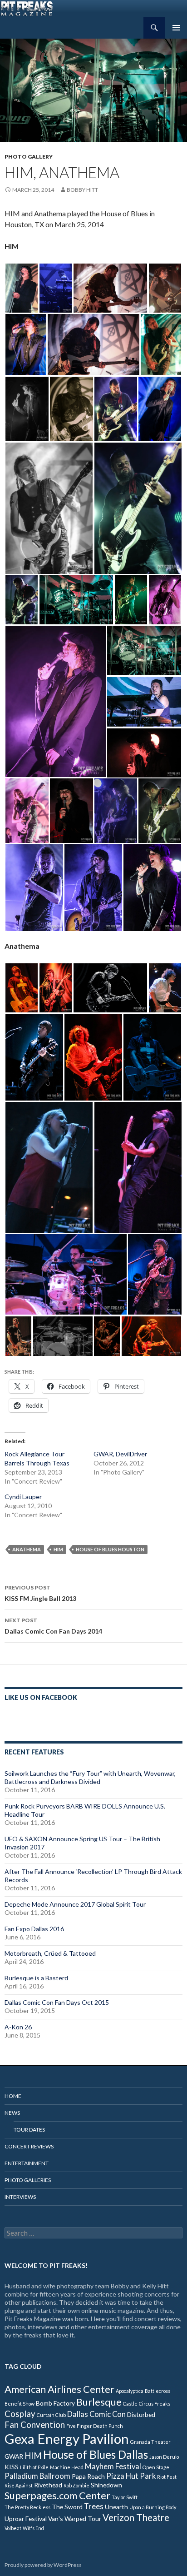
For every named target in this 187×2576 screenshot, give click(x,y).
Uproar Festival (26, 2519)
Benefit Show (20, 2404)
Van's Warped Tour (75, 2519)
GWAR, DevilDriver (120, 1454)
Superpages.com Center (57, 2495)
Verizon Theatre (136, 2517)
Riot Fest (167, 2477)
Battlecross (157, 2391)
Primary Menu (176, 28)
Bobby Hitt (82, 190)
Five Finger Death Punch (95, 2426)
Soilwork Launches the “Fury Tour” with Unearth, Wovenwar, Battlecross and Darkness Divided (90, 1777)
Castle (130, 2404)
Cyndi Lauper (23, 1497)
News (12, 2113)
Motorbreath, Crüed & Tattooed (50, 1953)
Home (13, 2096)
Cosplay (20, 2414)
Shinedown (106, 2485)
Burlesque (99, 2402)
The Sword (67, 2507)
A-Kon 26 (18, 2027)
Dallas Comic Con (96, 2414)
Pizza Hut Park (131, 2476)
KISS (12, 2467)
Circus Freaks (155, 2404)
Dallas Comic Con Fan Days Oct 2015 (57, 2002)
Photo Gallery (29, 157)
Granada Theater (150, 2442)
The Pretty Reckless (27, 2507)
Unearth (116, 2507)
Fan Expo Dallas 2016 (34, 1929)
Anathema (27, 1549)
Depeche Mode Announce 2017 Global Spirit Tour (75, 1904)
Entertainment (27, 2163)
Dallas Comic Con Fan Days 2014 (53, 1626)
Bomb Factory (55, 2403)
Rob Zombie (76, 2485)
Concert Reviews (29, 2146)
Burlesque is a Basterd (36, 1978)
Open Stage (156, 2467)
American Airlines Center (59, 2389)
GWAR (14, 2456)
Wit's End (33, 2528)
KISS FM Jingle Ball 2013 (40, 1593)
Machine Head (67, 2467)
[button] (22, 288)
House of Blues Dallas (96, 2454)
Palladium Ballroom (37, 2476)
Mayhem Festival (113, 2466)
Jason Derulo (164, 2457)
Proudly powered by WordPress (43, 2565)
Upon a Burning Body (153, 2507)
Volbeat (13, 2528)
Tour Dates (29, 2130)
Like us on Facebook (41, 1697)
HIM (58, 1549)
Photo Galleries (28, 2180)
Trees (94, 2506)
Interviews (20, 2197)
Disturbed (141, 2414)
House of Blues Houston (110, 1549)
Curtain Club (51, 2415)
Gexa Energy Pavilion (67, 2439)
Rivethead (48, 2485)
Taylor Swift (125, 2497)
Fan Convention (35, 2425)
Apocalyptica (130, 2391)
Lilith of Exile (34, 2467)
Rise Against (19, 2485)
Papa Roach (88, 2476)
